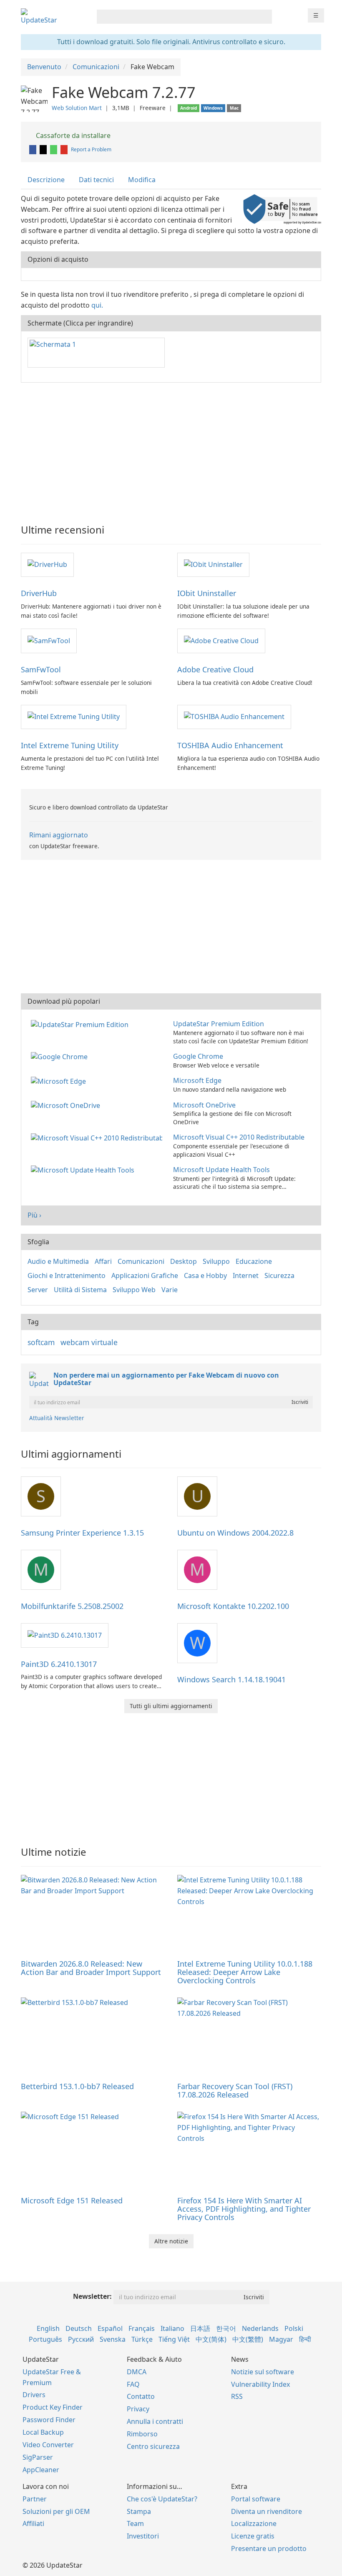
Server (38, 1290)
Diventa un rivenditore (267, 2511)
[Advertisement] (171, 449)
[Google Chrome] (61, 1056)
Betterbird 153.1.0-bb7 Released (77, 2086)
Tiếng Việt (174, 2339)
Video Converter (48, 2445)
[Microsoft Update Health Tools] (84, 1170)
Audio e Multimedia (58, 1261)
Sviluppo (216, 1261)
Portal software (256, 2499)
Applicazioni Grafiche (145, 1275)
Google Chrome (198, 1056)
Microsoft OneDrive (204, 1105)
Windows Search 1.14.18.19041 (231, 1679)
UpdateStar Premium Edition (219, 1024)
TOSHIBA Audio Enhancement (230, 745)
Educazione (254, 1261)
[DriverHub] (47, 564)
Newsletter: (92, 2296)
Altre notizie (171, 2241)
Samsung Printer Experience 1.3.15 (82, 1533)
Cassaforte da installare (72, 135)
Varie (170, 1290)
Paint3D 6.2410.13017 (59, 1664)
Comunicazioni (141, 1261)
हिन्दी (305, 2339)
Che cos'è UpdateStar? (162, 2499)
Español (110, 2328)
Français (142, 2328)
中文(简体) (211, 2339)
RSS (237, 2396)
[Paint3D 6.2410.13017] (65, 1635)
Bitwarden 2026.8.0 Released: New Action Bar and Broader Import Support (91, 1968)
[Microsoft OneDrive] (67, 1105)
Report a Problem (91, 149)
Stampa (139, 2511)
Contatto (141, 2396)
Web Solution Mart (77, 108)
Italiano (172, 2328)
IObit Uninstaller (207, 593)
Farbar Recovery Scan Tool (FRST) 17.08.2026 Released (235, 2090)
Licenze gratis (253, 2536)
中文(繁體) (248, 2339)
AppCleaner (41, 2470)
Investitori (143, 2536)
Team (135, 2523)
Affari (103, 1261)
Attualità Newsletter (57, 1418)
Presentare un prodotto (269, 2548)
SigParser (38, 2457)
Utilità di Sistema (80, 1290)
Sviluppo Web (134, 1290)
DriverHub (39, 593)
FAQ (133, 2384)
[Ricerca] (264, 17)
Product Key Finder (53, 2407)
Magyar (281, 2339)
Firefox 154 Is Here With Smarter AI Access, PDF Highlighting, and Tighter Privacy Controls (244, 2209)
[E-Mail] (65, 149)
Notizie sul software (263, 2372)
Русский (81, 2339)
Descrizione (46, 180)
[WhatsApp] (54, 149)
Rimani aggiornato (59, 835)
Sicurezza (279, 1275)
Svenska (113, 2339)
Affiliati (33, 2523)
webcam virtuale (89, 1342)
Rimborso (142, 2434)
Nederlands (260, 2328)
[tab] (47, 180)
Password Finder (49, 2420)
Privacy (138, 2409)
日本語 (200, 2328)
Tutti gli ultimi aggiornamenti (171, 1706)
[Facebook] (33, 149)
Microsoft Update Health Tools (221, 1170)
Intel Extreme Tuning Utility (70, 745)
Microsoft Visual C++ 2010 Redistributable (239, 1137)
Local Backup (43, 2432)
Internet (246, 1275)
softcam (41, 1342)
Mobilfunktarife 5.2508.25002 (72, 1606)
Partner (35, 2499)
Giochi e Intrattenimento (67, 1275)
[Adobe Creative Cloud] (221, 640)
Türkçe (142, 2339)
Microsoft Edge (197, 1080)
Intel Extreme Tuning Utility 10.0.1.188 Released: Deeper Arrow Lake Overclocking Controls (245, 1972)
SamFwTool (41, 669)
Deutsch (79, 2328)
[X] (44, 149)
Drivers (34, 2395)
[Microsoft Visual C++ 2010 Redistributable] (98, 1137)
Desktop (184, 1261)
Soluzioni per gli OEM (56, 2511)
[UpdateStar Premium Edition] (81, 1024)
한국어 (226, 2328)
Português (45, 2339)
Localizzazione (254, 2523)
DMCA (137, 2372)
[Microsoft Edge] (60, 1080)
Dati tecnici (96, 180)
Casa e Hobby (205, 1275)
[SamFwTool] (49, 640)
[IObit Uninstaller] (213, 564)
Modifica (142, 180)
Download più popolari (64, 1001)
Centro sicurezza (153, 2446)
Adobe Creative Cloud (215, 669)
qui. (97, 305)
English (48, 2328)
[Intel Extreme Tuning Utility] (74, 717)
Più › (34, 1215)
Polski (294, 2328)
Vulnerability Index (260, 2384)
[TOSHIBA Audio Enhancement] (234, 717)
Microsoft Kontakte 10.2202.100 (233, 1606)
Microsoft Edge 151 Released (72, 2200)
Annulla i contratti (155, 2421)
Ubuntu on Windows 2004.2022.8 (235, 1533)
